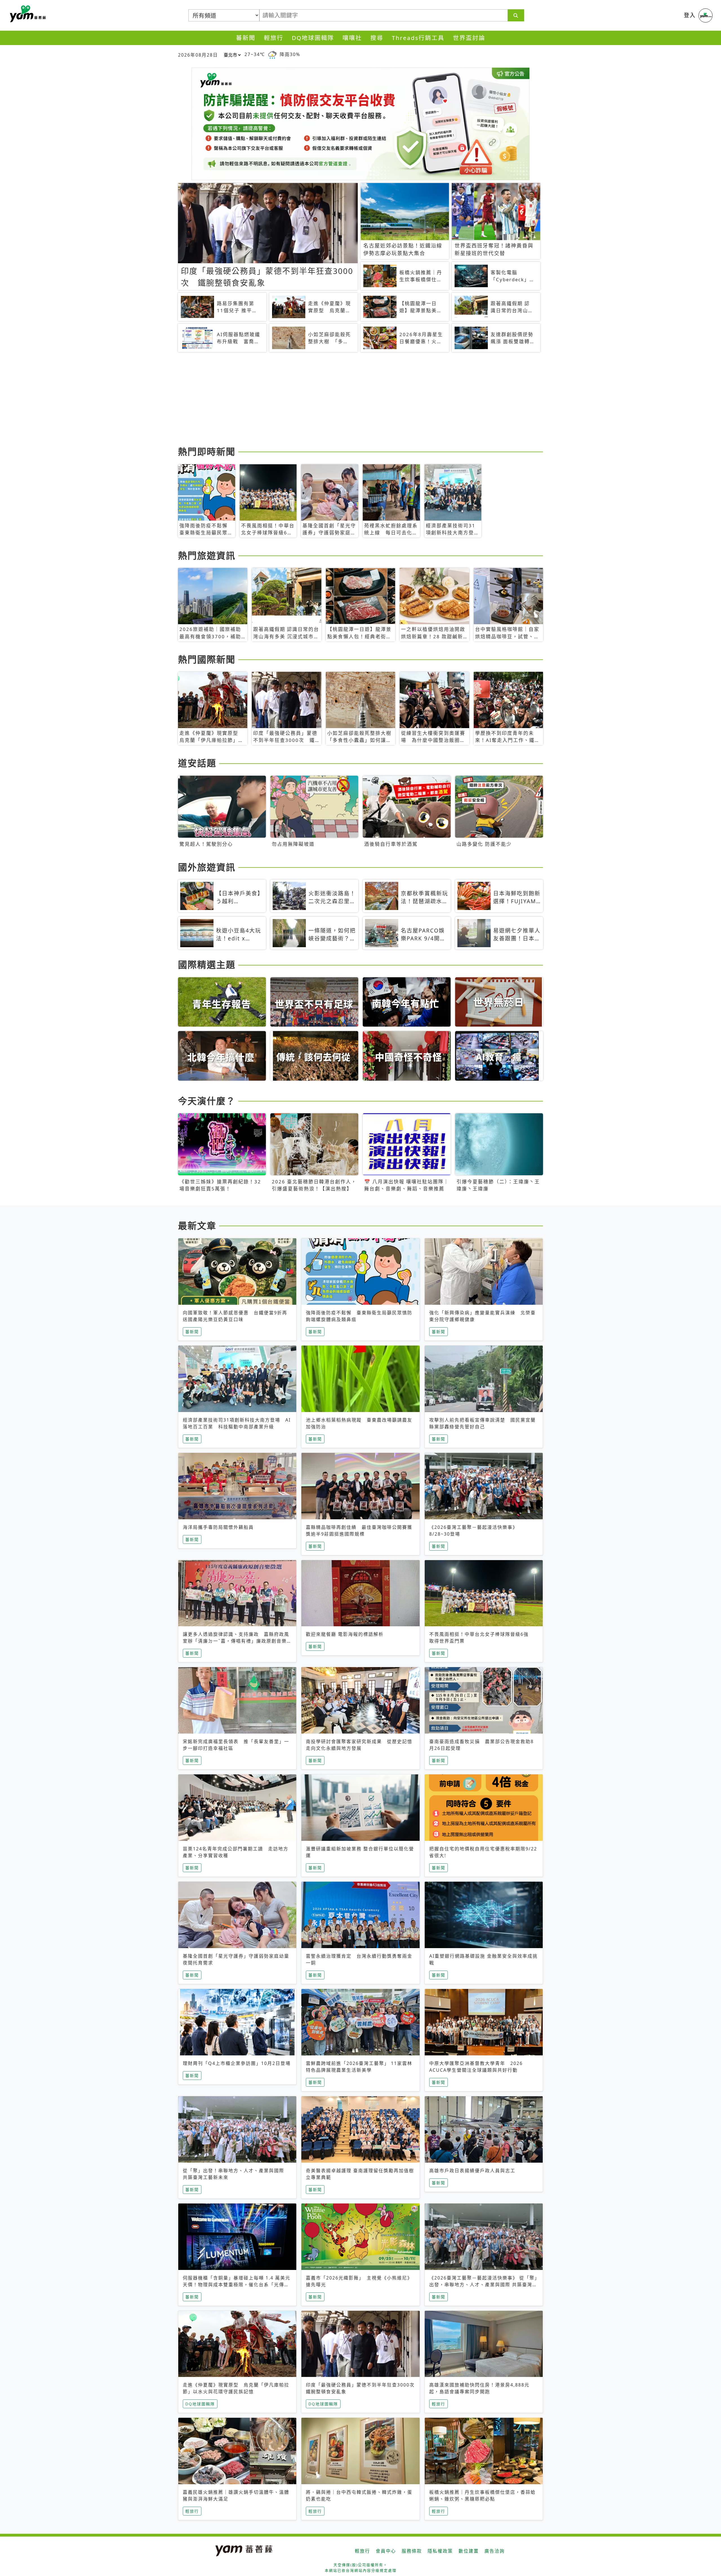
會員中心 (386, 2551)
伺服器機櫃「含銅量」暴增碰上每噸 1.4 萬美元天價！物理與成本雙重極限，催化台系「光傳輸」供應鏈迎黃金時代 (237, 2285)
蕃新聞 (246, 38)
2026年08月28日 (198, 55)
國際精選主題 (207, 964)
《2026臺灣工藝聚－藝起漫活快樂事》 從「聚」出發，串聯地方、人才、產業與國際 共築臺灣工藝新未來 (483, 2285)
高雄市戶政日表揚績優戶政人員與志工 (472, 2171)
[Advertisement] (347, 400)
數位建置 (469, 2551)
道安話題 (197, 763)
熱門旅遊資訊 (207, 555)
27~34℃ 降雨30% (272, 54)
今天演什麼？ (207, 1101)
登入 (690, 15)
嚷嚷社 (352, 38)
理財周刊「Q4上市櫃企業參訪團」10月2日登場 (237, 2063)
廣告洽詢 (495, 2551)
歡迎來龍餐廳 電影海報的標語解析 (345, 1634)
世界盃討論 (469, 38)
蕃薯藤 (27, 14)
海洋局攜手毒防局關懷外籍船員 (218, 1527)
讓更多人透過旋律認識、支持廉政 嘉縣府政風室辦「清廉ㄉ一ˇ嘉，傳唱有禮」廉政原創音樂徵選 (237, 1641)
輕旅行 (274, 38)
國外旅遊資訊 (207, 867)
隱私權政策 (440, 2551)
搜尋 (377, 38)
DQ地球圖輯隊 (313, 38)
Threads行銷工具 (418, 38)
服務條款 (412, 2551)
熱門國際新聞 (207, 659)
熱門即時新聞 (207, 451)
